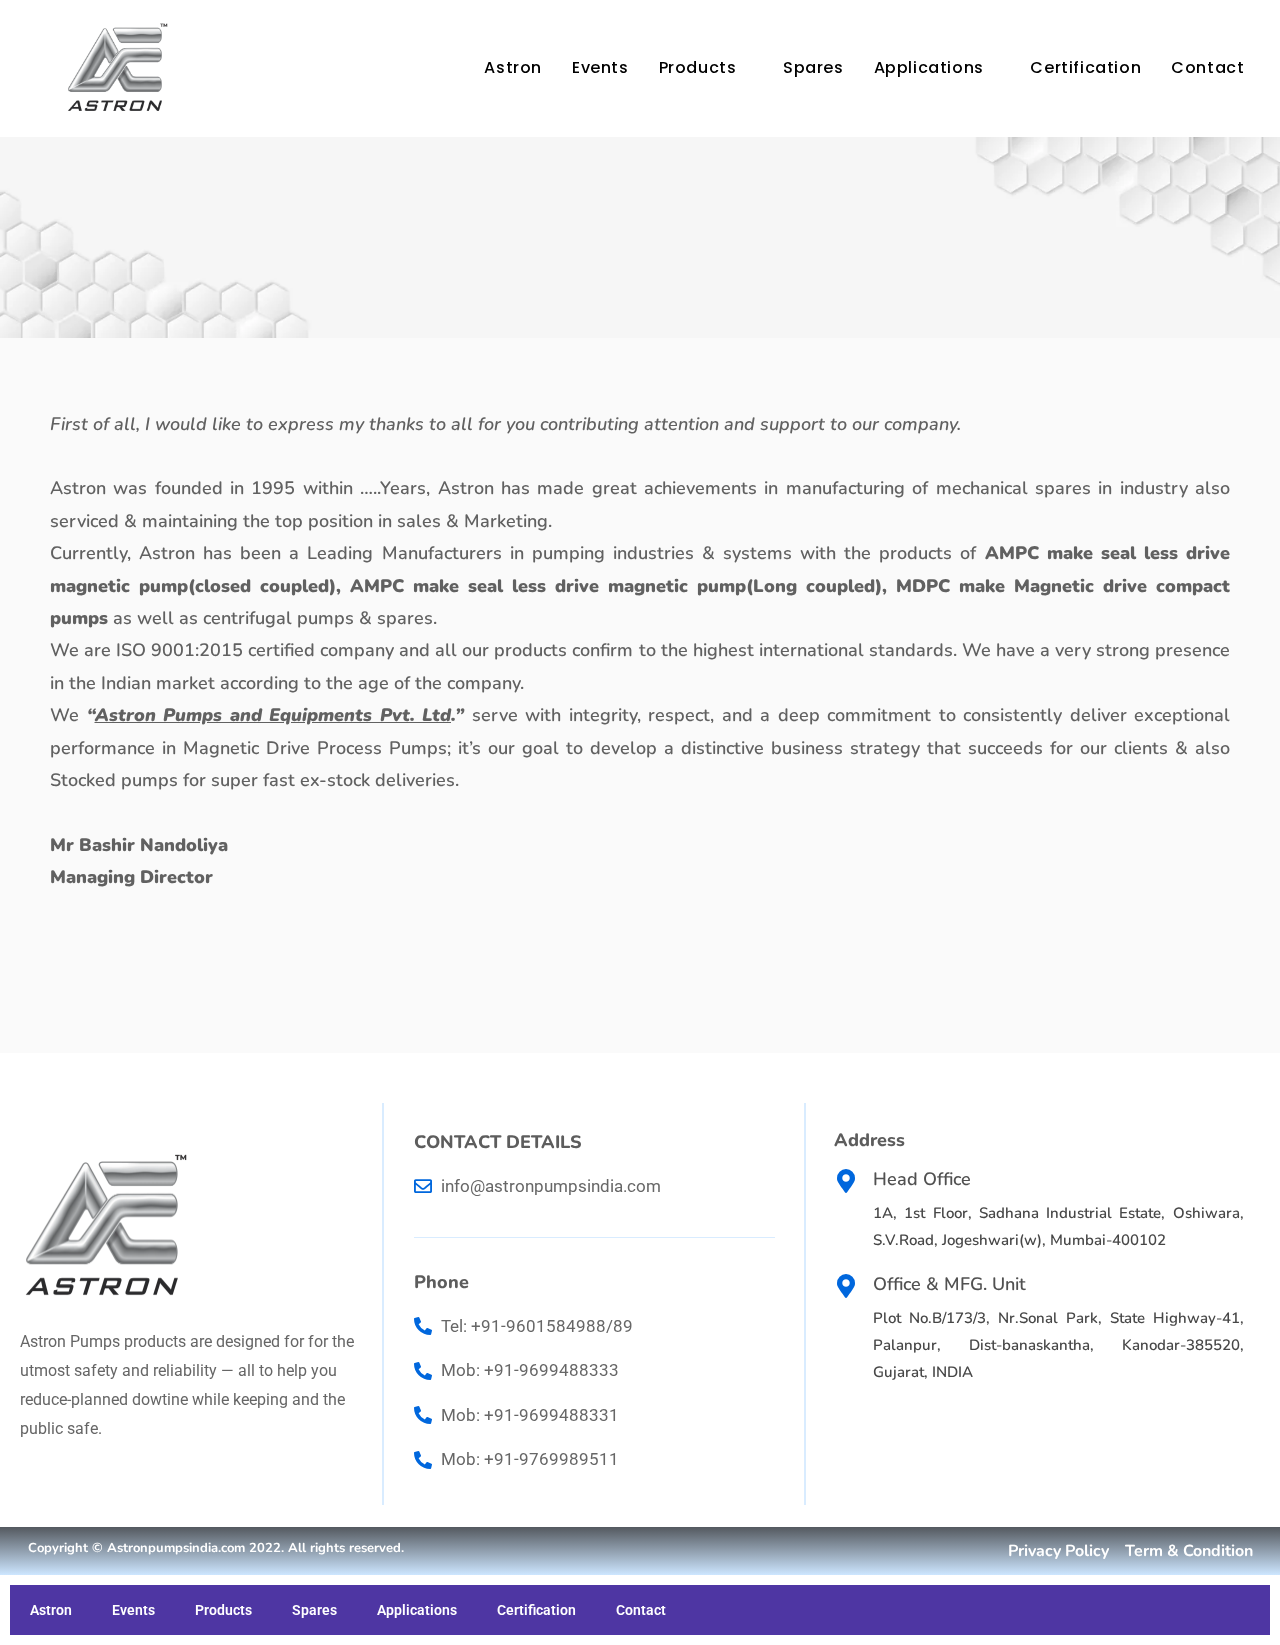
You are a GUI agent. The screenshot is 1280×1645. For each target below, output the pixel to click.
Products (698, 67)
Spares (813, 67)
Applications (929, 67)
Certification (1085, 67)
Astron (513, 67)
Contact (1207, 67)
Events (600, 67)
